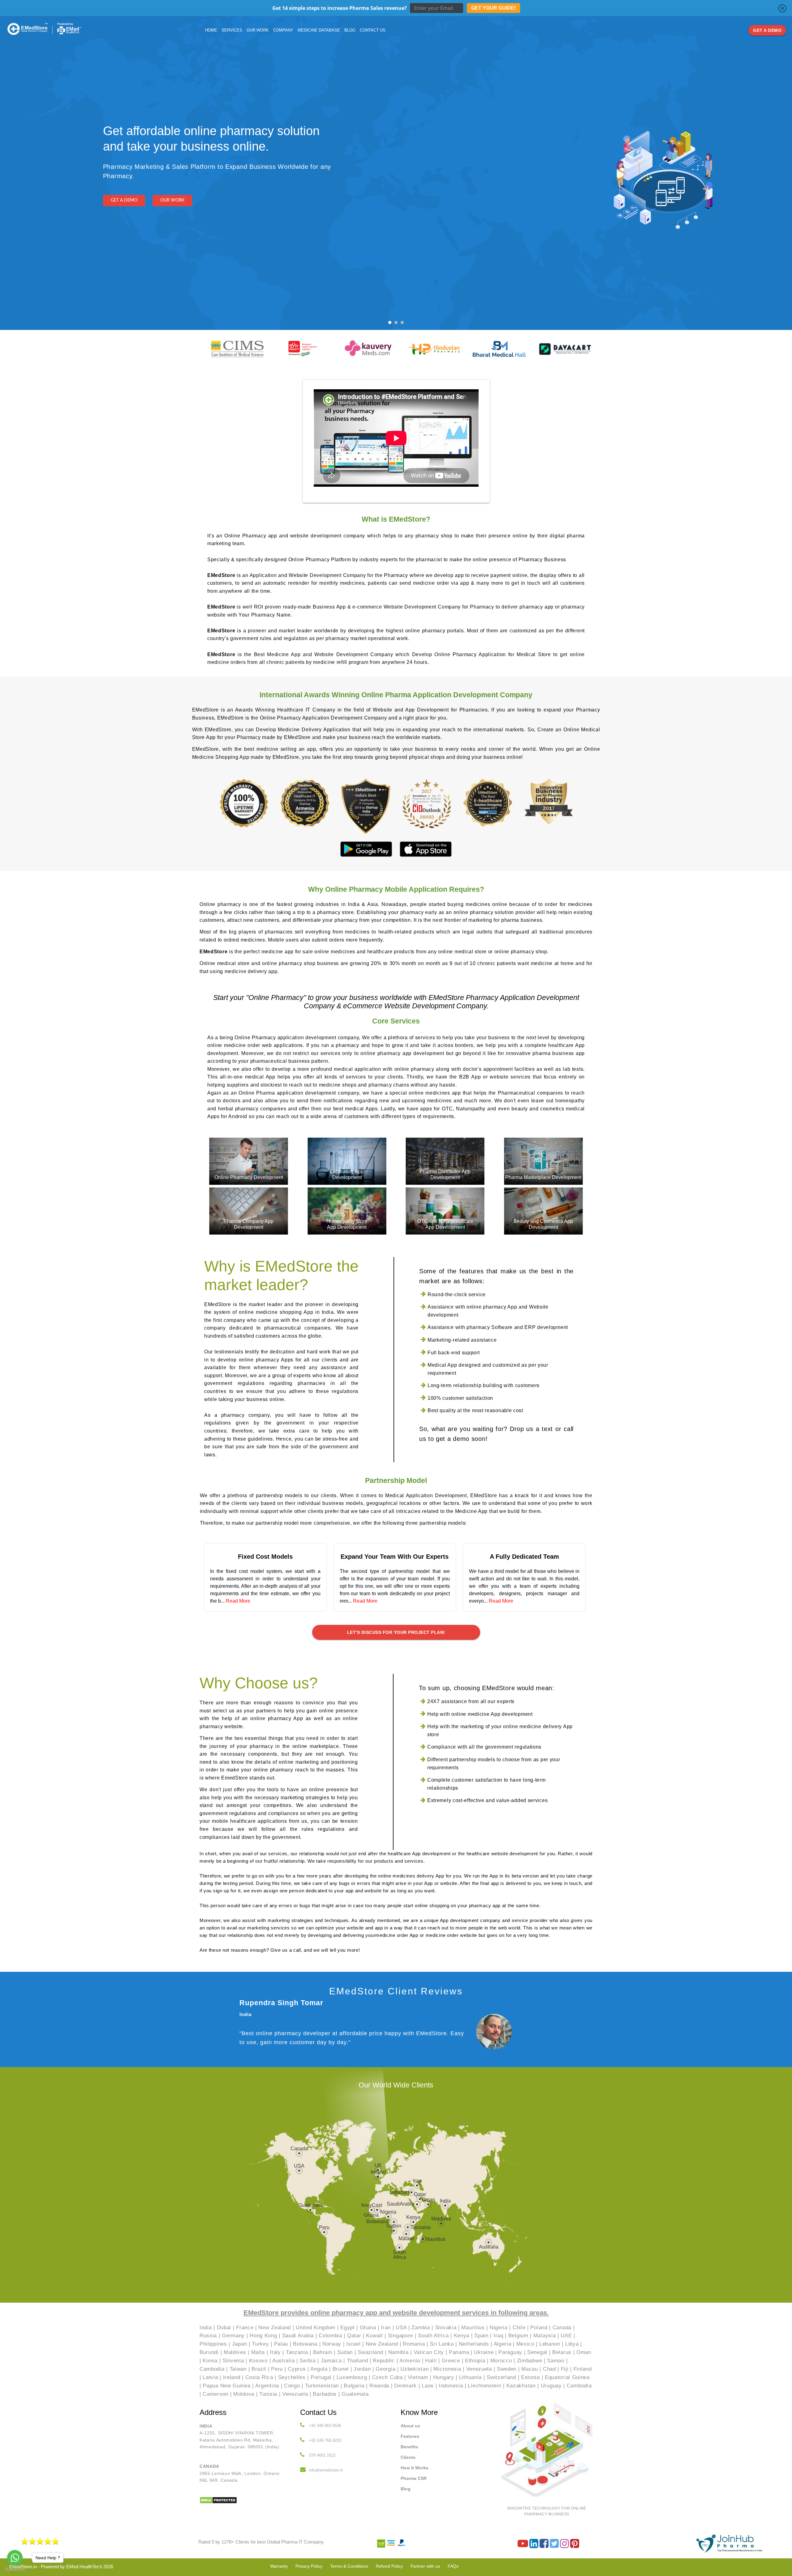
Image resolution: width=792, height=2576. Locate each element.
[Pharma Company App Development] (249, 1211)
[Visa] (392, 2546)
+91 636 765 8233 (325, 2440)
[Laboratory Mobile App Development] (347, 1161)
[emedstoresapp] (575, 2546)
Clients (408, 2457)
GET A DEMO (767, 30)
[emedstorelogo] (730, 2543)
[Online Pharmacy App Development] (249, 1161)
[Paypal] (402, 2546)
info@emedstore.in (326, 2470)
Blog (406, 2489)
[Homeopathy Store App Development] (347, 1211)
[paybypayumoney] (382, 2546)
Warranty (279, 2566)
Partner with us (425, 2566)
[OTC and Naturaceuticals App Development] (445, 1211)
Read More (238, 1601)
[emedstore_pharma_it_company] (565, 2546)
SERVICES (232, 30)
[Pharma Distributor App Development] (445, 1161)
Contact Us (373, 30)
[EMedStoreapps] (545, 2546)
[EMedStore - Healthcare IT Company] (28, 29)
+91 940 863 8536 (325, 2426)
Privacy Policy (309, 2566)
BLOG (350, 30)
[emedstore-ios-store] (426, 849)
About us (410, 2426)
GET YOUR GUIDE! (493, 8)
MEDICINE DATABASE (319, 30)
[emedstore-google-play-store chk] (367, 849)
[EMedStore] (534, 2546)
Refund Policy (389, 2566)
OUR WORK (258, 30)
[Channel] (523, 2546)
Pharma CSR (414, 2478)
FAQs (453, 2566)
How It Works (415, 2468)
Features (410, 2436)
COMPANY (283, 30)
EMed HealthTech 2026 (90, 2567)
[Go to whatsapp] (15, 2558)
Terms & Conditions (349, 2566)
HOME (211, 30)
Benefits (409, 2447)
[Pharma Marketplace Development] (543, 1161)
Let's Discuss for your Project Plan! (396, 1632)
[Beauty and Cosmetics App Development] (543, 1211)
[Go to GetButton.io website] (15, 2570)
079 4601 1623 (322, 2455)
